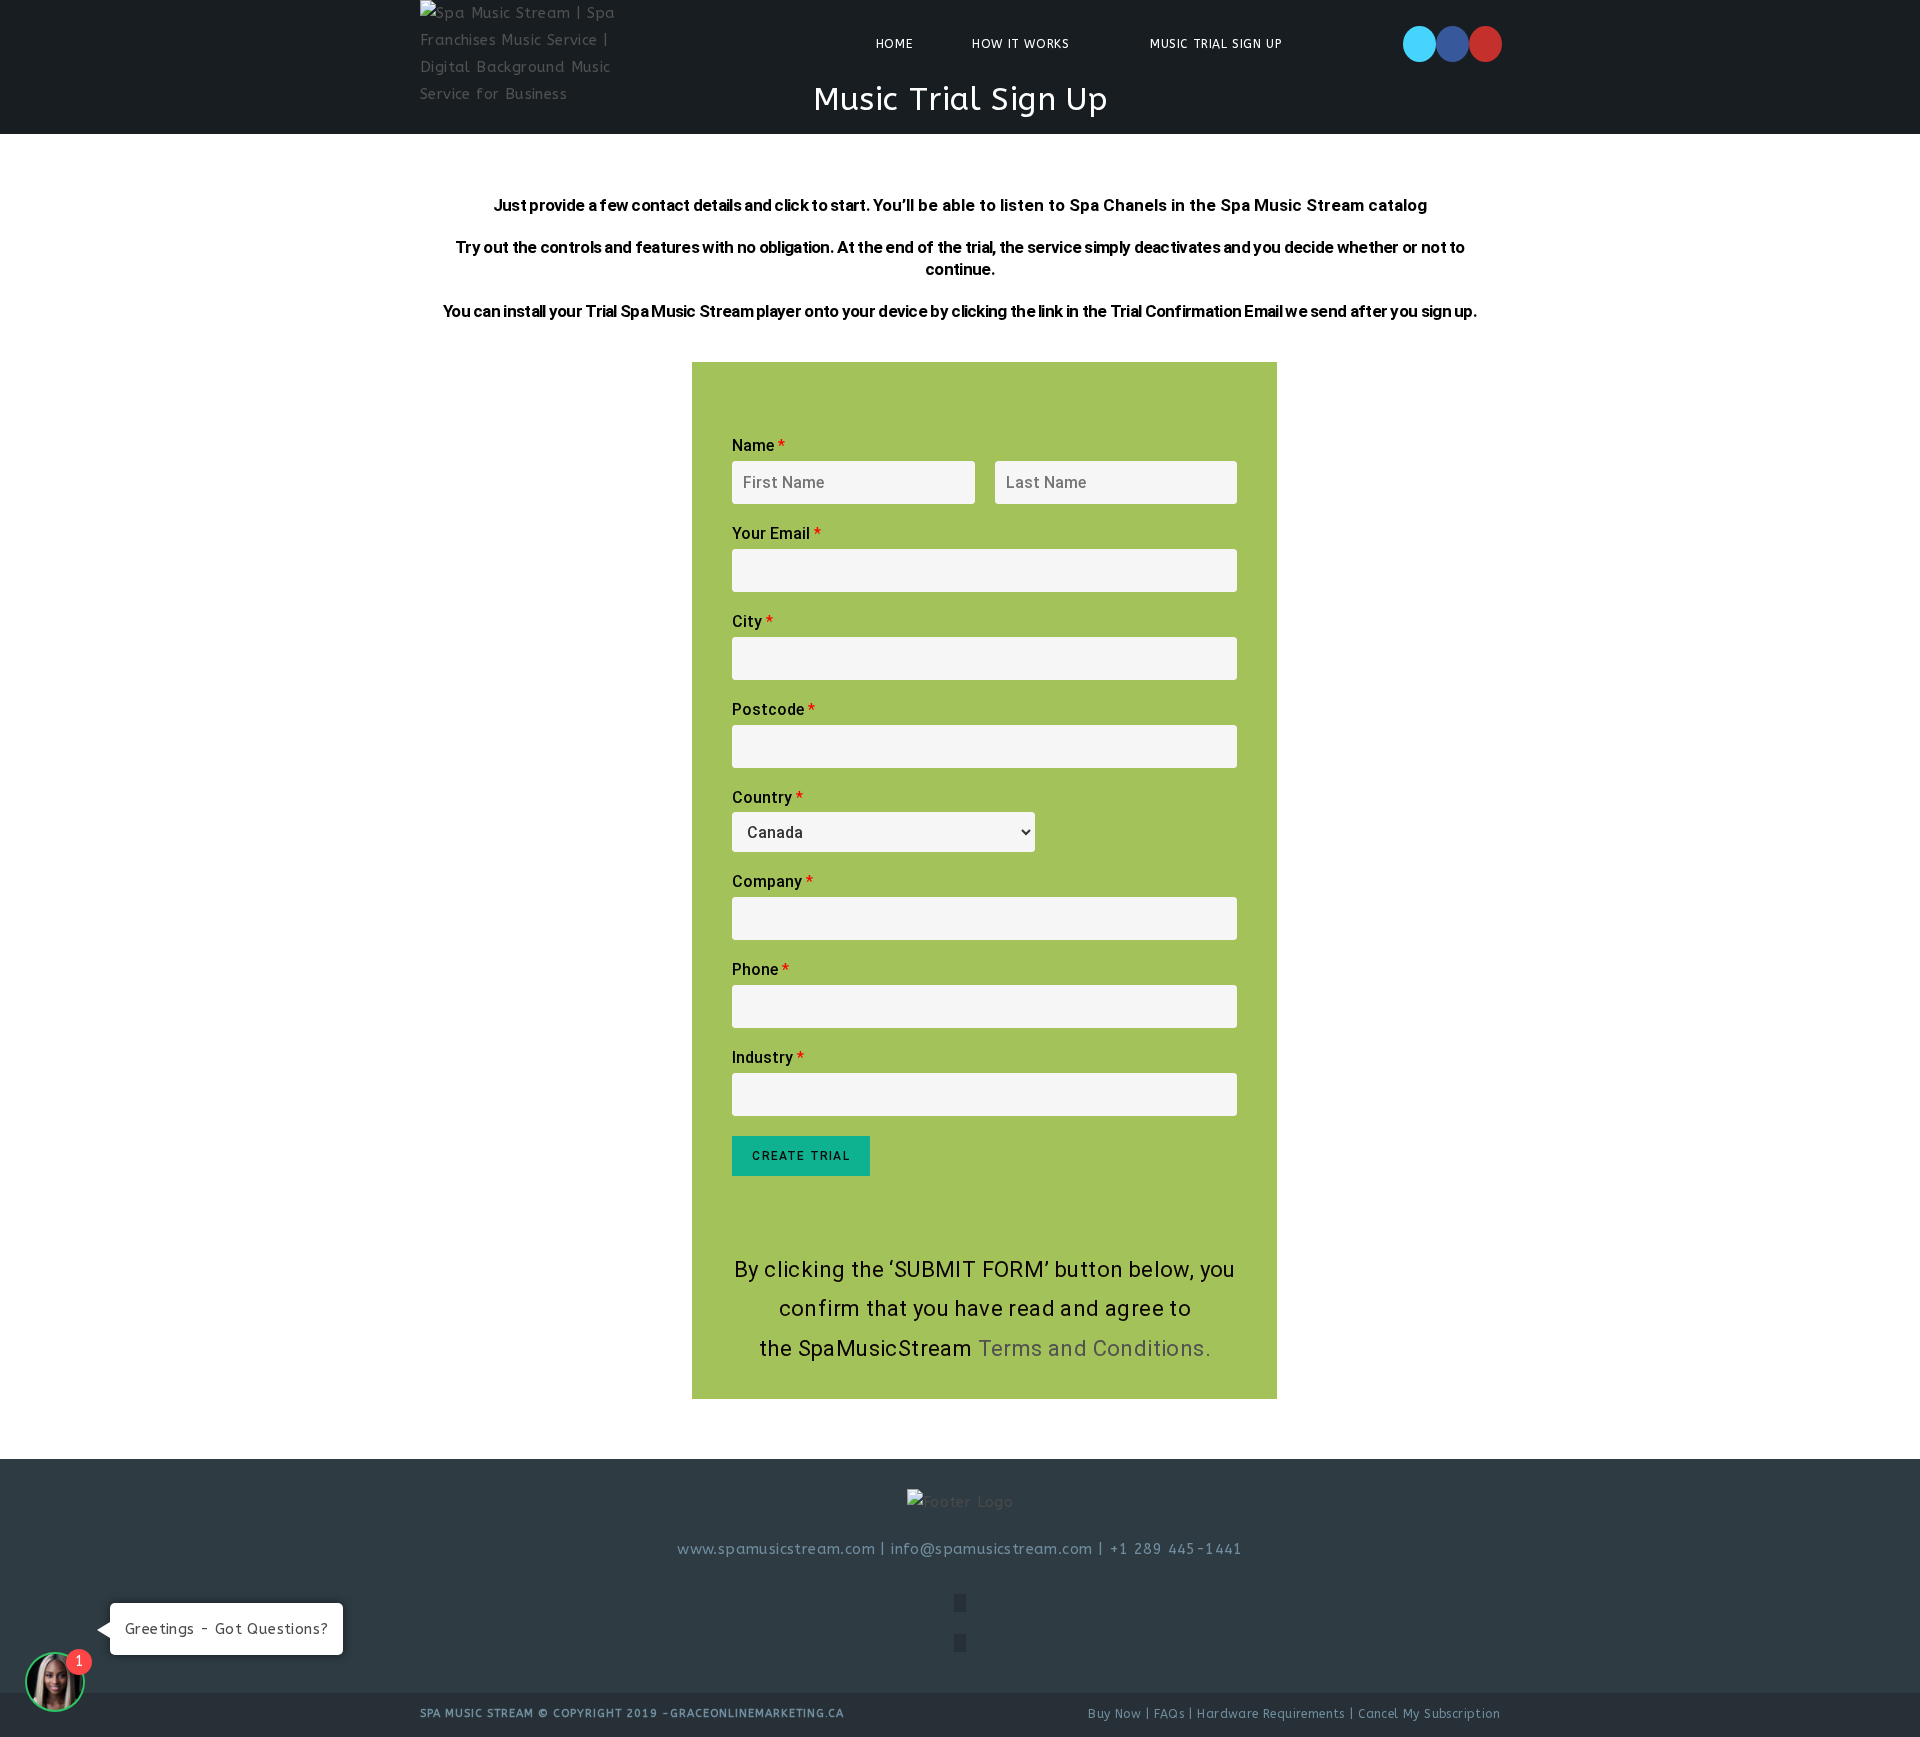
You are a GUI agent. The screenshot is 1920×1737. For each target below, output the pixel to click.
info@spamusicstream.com (994, 1549)
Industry (768, 1057)
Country (767, 797)
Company (772, 881)
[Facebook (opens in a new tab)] (1452, 44)
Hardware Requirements (1270, 1714)
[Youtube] (960, 1643)
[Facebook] (960, 1603)
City (752, 621)
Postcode (773, 709)
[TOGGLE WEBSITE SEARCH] (1366, 44)
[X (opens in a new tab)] (1419, 44)
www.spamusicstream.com (776, 1549)
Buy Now (1114, 1714)
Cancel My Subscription (1429, 1714)
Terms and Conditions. (1094, 1348)
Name (758, 445)
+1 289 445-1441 (1176, 1549)
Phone (760, 969)
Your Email (776, 533)
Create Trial (800, 1156)
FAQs (1169, 1714)
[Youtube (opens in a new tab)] (1485, 44)
